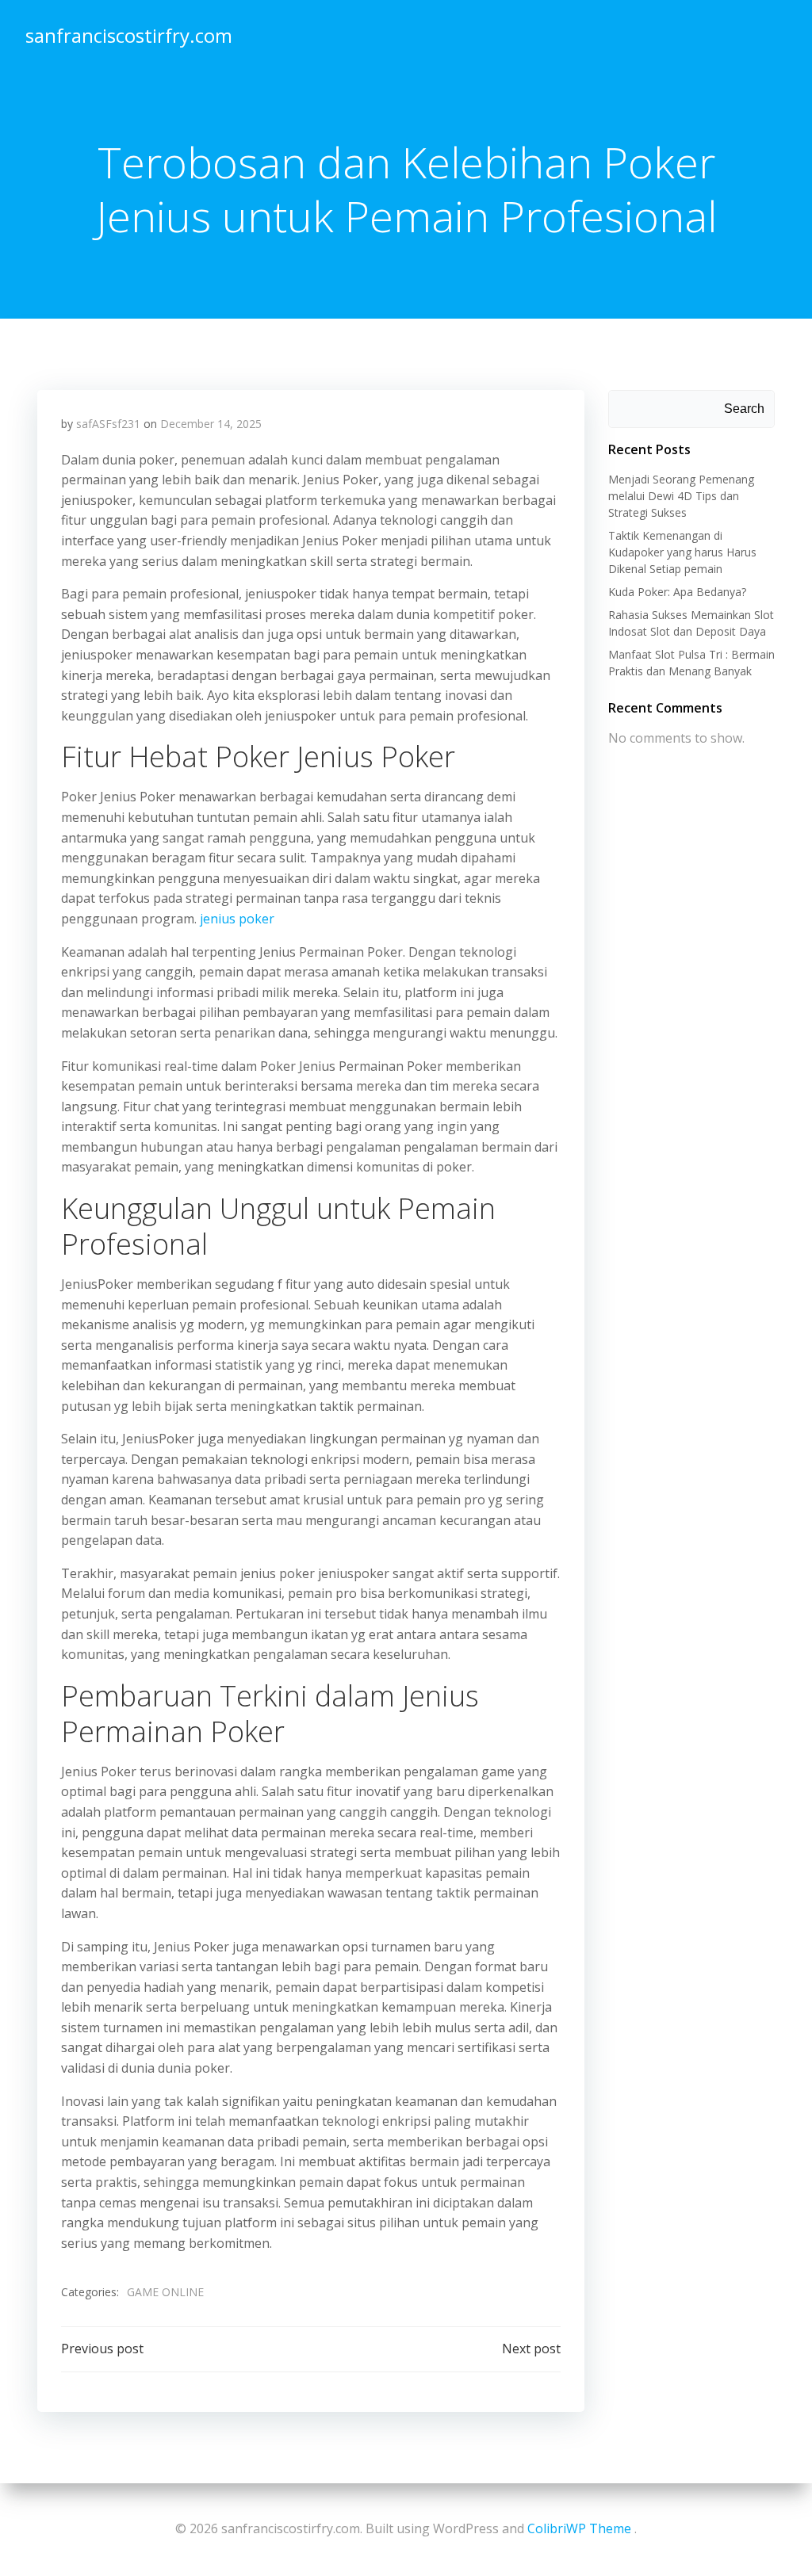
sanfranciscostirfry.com (129, 35)
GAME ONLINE (165, 2292)
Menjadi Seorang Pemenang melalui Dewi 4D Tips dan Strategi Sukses (681, 496)
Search (744, 409)
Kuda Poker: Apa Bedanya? (677, 592)
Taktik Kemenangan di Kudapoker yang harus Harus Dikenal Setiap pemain (682, 552)
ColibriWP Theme (579, 2528)
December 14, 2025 (211, 424)
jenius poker (237, 919)
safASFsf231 (108, 424)
